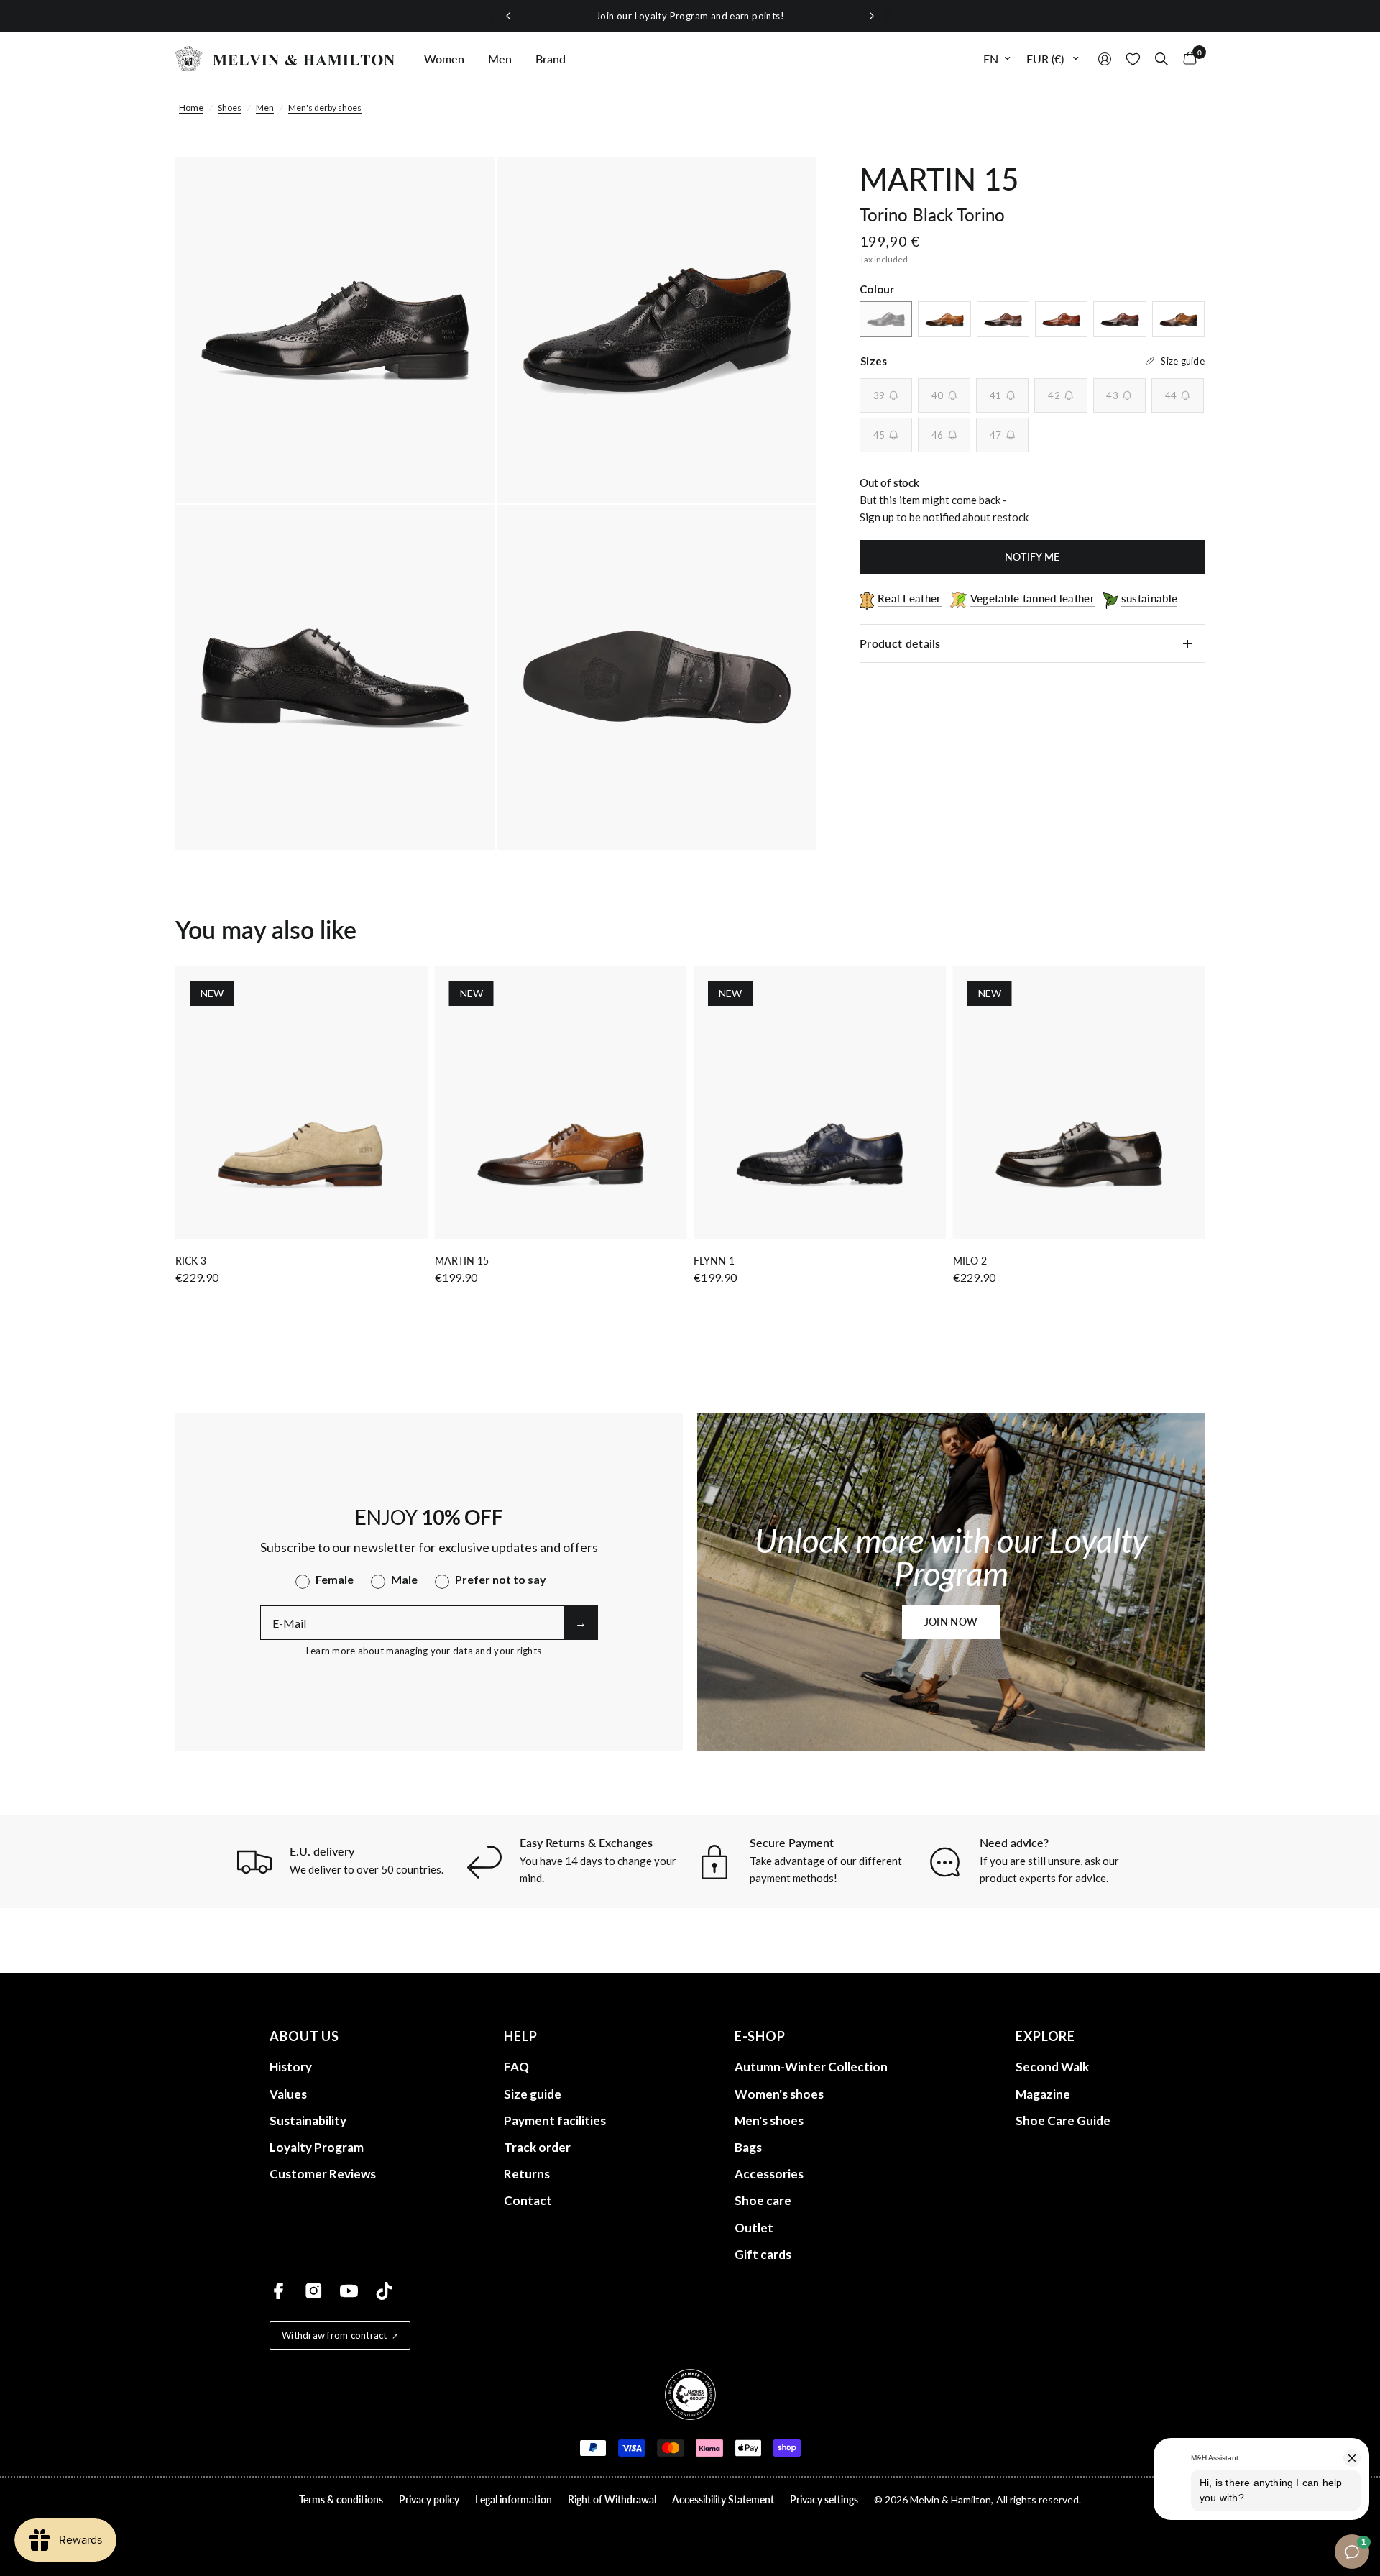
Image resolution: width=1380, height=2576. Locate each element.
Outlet (754, 2228)
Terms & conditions (341, 2499)
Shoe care (763, 2200)
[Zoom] (465, 188)
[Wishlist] (1133, 59)
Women (444, 59)
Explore (1045, 2036)
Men (500, 59)
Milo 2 (970, 1261)
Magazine (1043, 2094)
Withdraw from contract (335, 2335)
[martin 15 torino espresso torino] (1119, 319)
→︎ (581, 1622)
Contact (528, 2200)
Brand (551, 59)
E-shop (760, 2036)
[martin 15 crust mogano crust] (1178, 319)
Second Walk (1052, 2067)
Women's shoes (779, 2094)
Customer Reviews (323, 2174)
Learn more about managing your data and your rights (424, 1651)
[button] (951, 1622)
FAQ (516, 2067)
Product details (900, 643)
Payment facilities (555, 2121)
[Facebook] (279, 2291)
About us (304, 2036)
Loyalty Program (317, 2147)
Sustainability (308, 2121)
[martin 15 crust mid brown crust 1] (944, 319)
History (291, 2067)
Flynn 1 (714, 1261)
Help (521, 2036)
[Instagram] (314, 2291)
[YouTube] (349, 2291)
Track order (537, 2147)
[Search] (1161, 59)
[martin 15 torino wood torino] (1061, 319)
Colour (877, 289)
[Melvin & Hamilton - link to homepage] (285, 59)
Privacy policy (429, 2499)
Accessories (769, 2174)
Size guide (533, 2094)
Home (191, 107)
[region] (690, 16)
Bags (748, 2147)
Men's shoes (769, 2121)
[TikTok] (384, 2291)
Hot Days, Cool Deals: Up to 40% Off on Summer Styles (690, 16)
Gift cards (763, 2254)
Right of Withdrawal (612, 2499)
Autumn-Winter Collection (811, 2067)
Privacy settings (824, 2499)
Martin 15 (462, 1261)
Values (288, 2094)
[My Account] (1105, 59)
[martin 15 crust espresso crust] (1003, 319)
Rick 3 (191, 1261)
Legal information (514, 2499)
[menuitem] (444, 59)
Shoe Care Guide (1063, 2121)
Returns (527, 2174)
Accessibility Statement (723, 2499)
